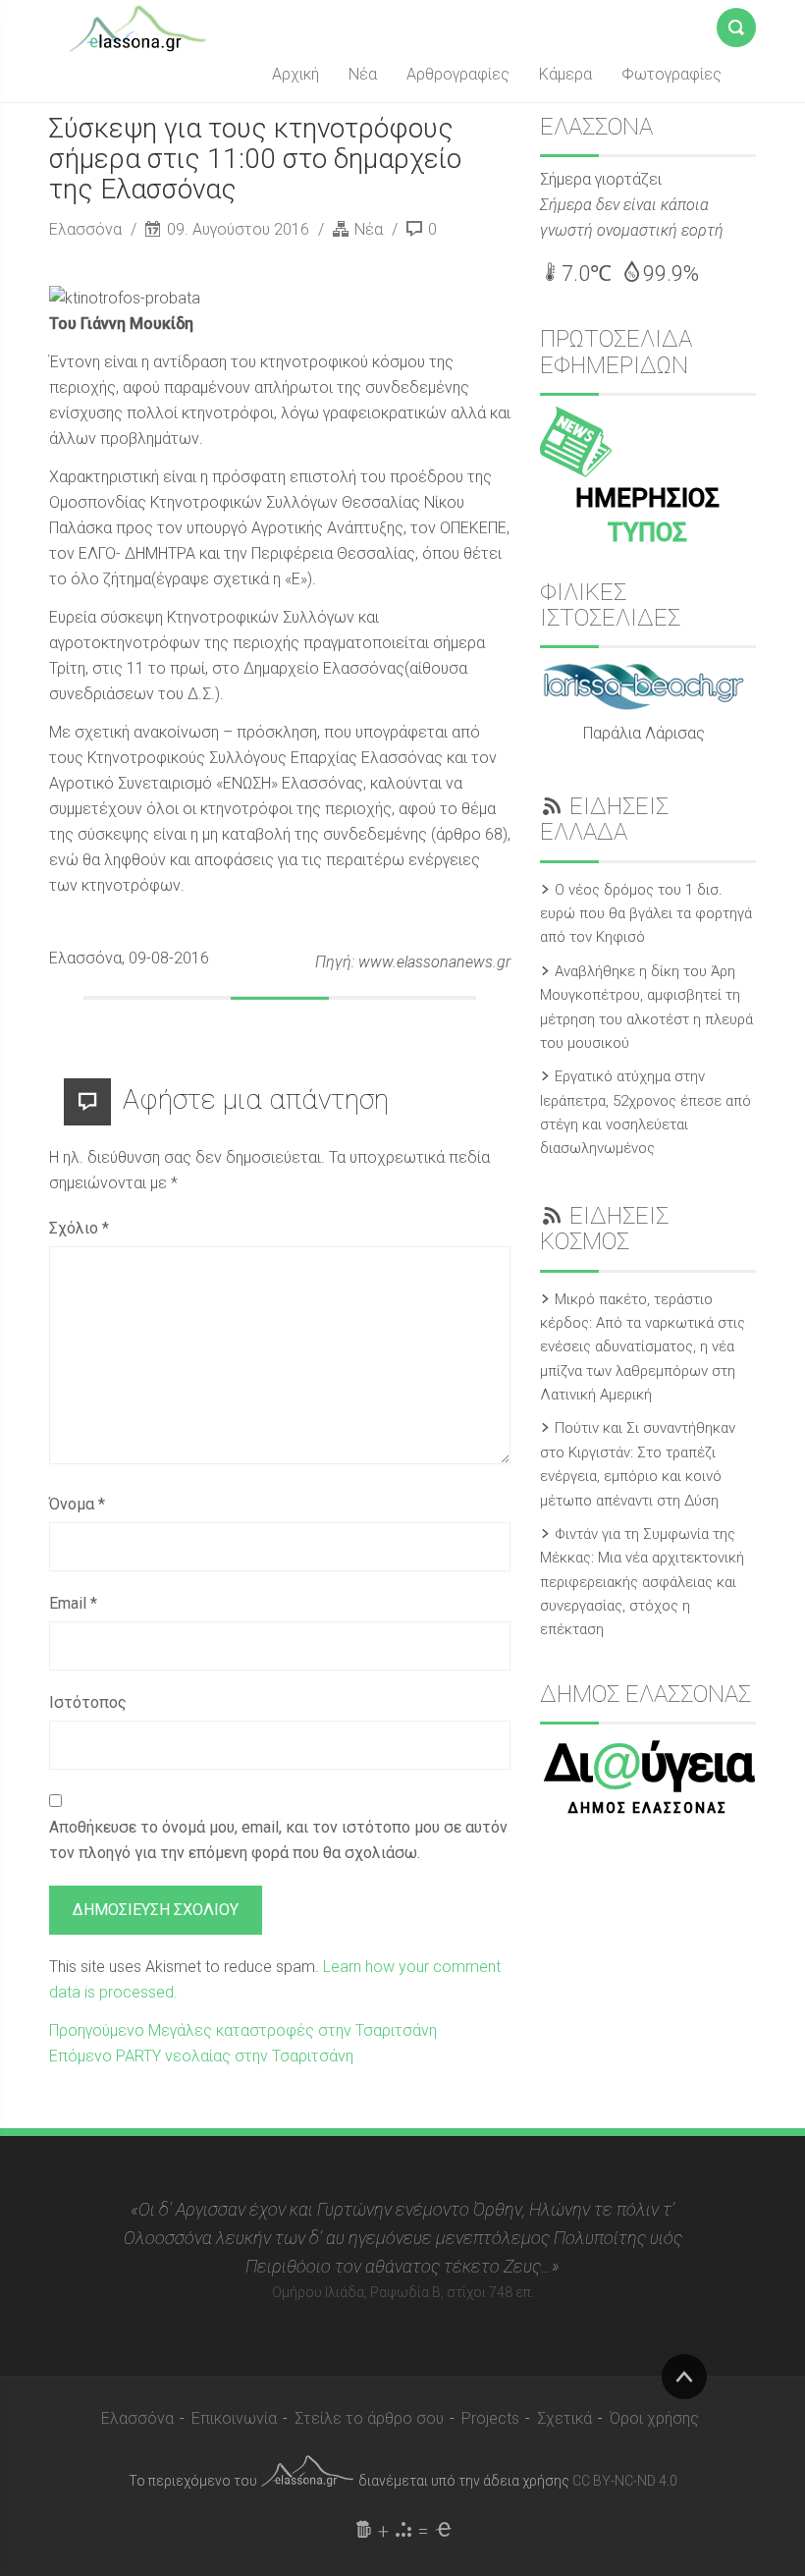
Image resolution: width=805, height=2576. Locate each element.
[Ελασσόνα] (137, 27)
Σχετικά (564, 2418)
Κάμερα (565, 74)
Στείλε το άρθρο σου (369, 2418)
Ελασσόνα (87, 229)
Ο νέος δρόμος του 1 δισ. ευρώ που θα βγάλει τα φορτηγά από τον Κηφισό (646, 914)
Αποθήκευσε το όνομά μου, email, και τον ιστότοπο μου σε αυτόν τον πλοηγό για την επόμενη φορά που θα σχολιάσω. (278, 1840)
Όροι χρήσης (654, 2418)
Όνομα (77, 1504)
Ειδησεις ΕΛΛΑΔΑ (604, 819)
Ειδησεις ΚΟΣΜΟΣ (604, 1229)
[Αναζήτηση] (736, 24)
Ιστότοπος (88, 1702)
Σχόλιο (79, 1228)
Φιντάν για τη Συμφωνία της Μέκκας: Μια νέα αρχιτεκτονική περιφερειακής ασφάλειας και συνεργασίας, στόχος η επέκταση (642, 1582)
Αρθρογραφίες (458, 74)
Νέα (363, 74)
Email (73, 1603)
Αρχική (295, 74)
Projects (490, 2418)
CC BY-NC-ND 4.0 (625, 2481)
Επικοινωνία (234, 2418)
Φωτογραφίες (671, 74)
